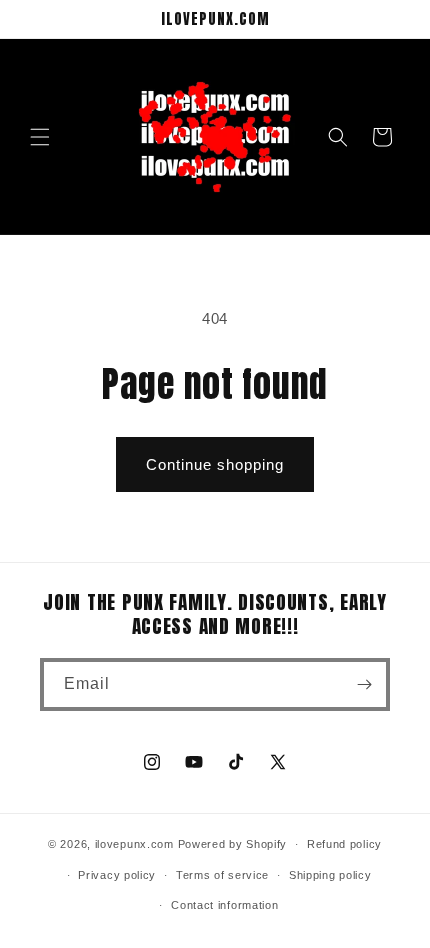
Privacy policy (117, 875)
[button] (40, 137)
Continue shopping (215, 464)
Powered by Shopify (233, 844)
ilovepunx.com (134, 844)
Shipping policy (330, 875)
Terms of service (222, 875)
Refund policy (344, 844)
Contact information (224, 905)
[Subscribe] (364, 684)
